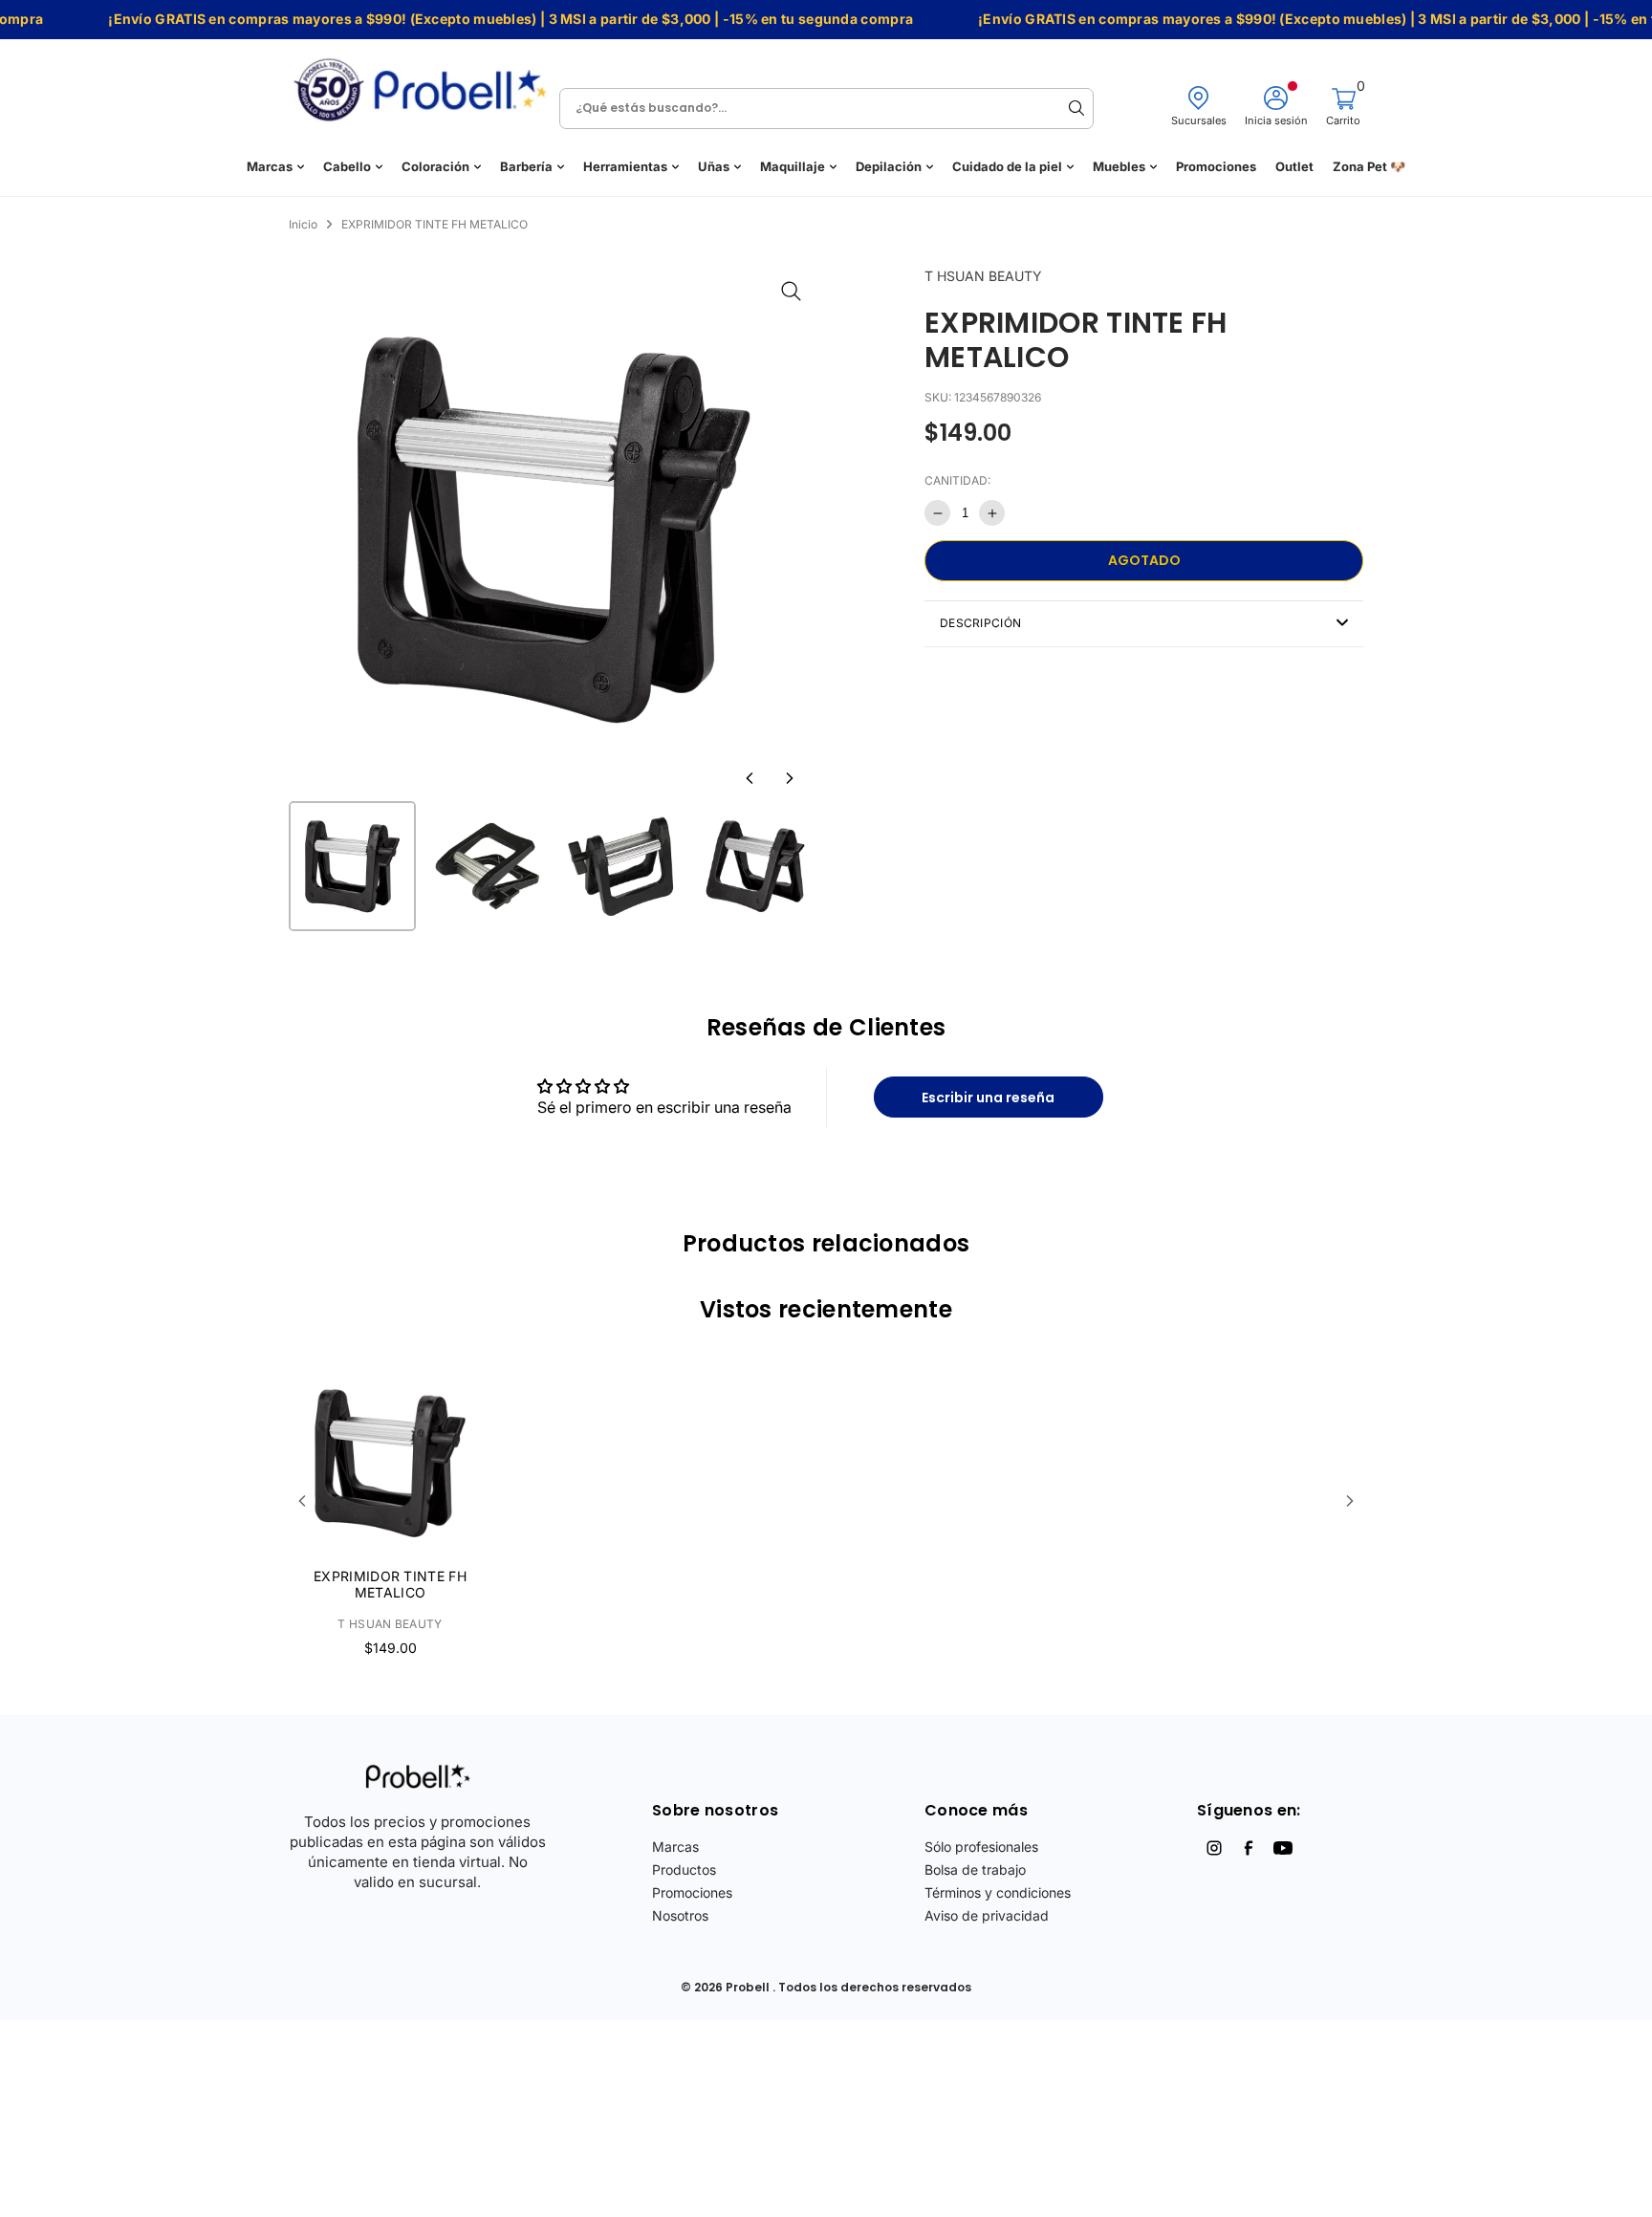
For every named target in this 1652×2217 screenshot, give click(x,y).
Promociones (1216, 167)
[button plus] (992, 513)
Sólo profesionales (981, 1847)
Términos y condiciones (998, 1892)
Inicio (303, 224)
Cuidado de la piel (1007, 167)
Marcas (270, 167)
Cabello (347, 167)
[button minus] (937, 513)
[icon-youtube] (1283, 1848)
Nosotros (680, 1915)
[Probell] (425, 84)
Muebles (1119, 167)
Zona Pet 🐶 (1369, 167)
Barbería (526, 167)
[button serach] (1076, 108)
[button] (750, 778)
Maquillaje (793, 167)
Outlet (1294, 167)
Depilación (889, 167)
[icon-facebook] (1249, 1848)
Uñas (714, 167)
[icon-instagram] (1214, 1848)
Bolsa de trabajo (975, 1869)
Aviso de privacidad (987, 1915)
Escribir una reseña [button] (988, 1098)
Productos (684, 1869)
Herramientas (625, 167)
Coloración (435, 167)
